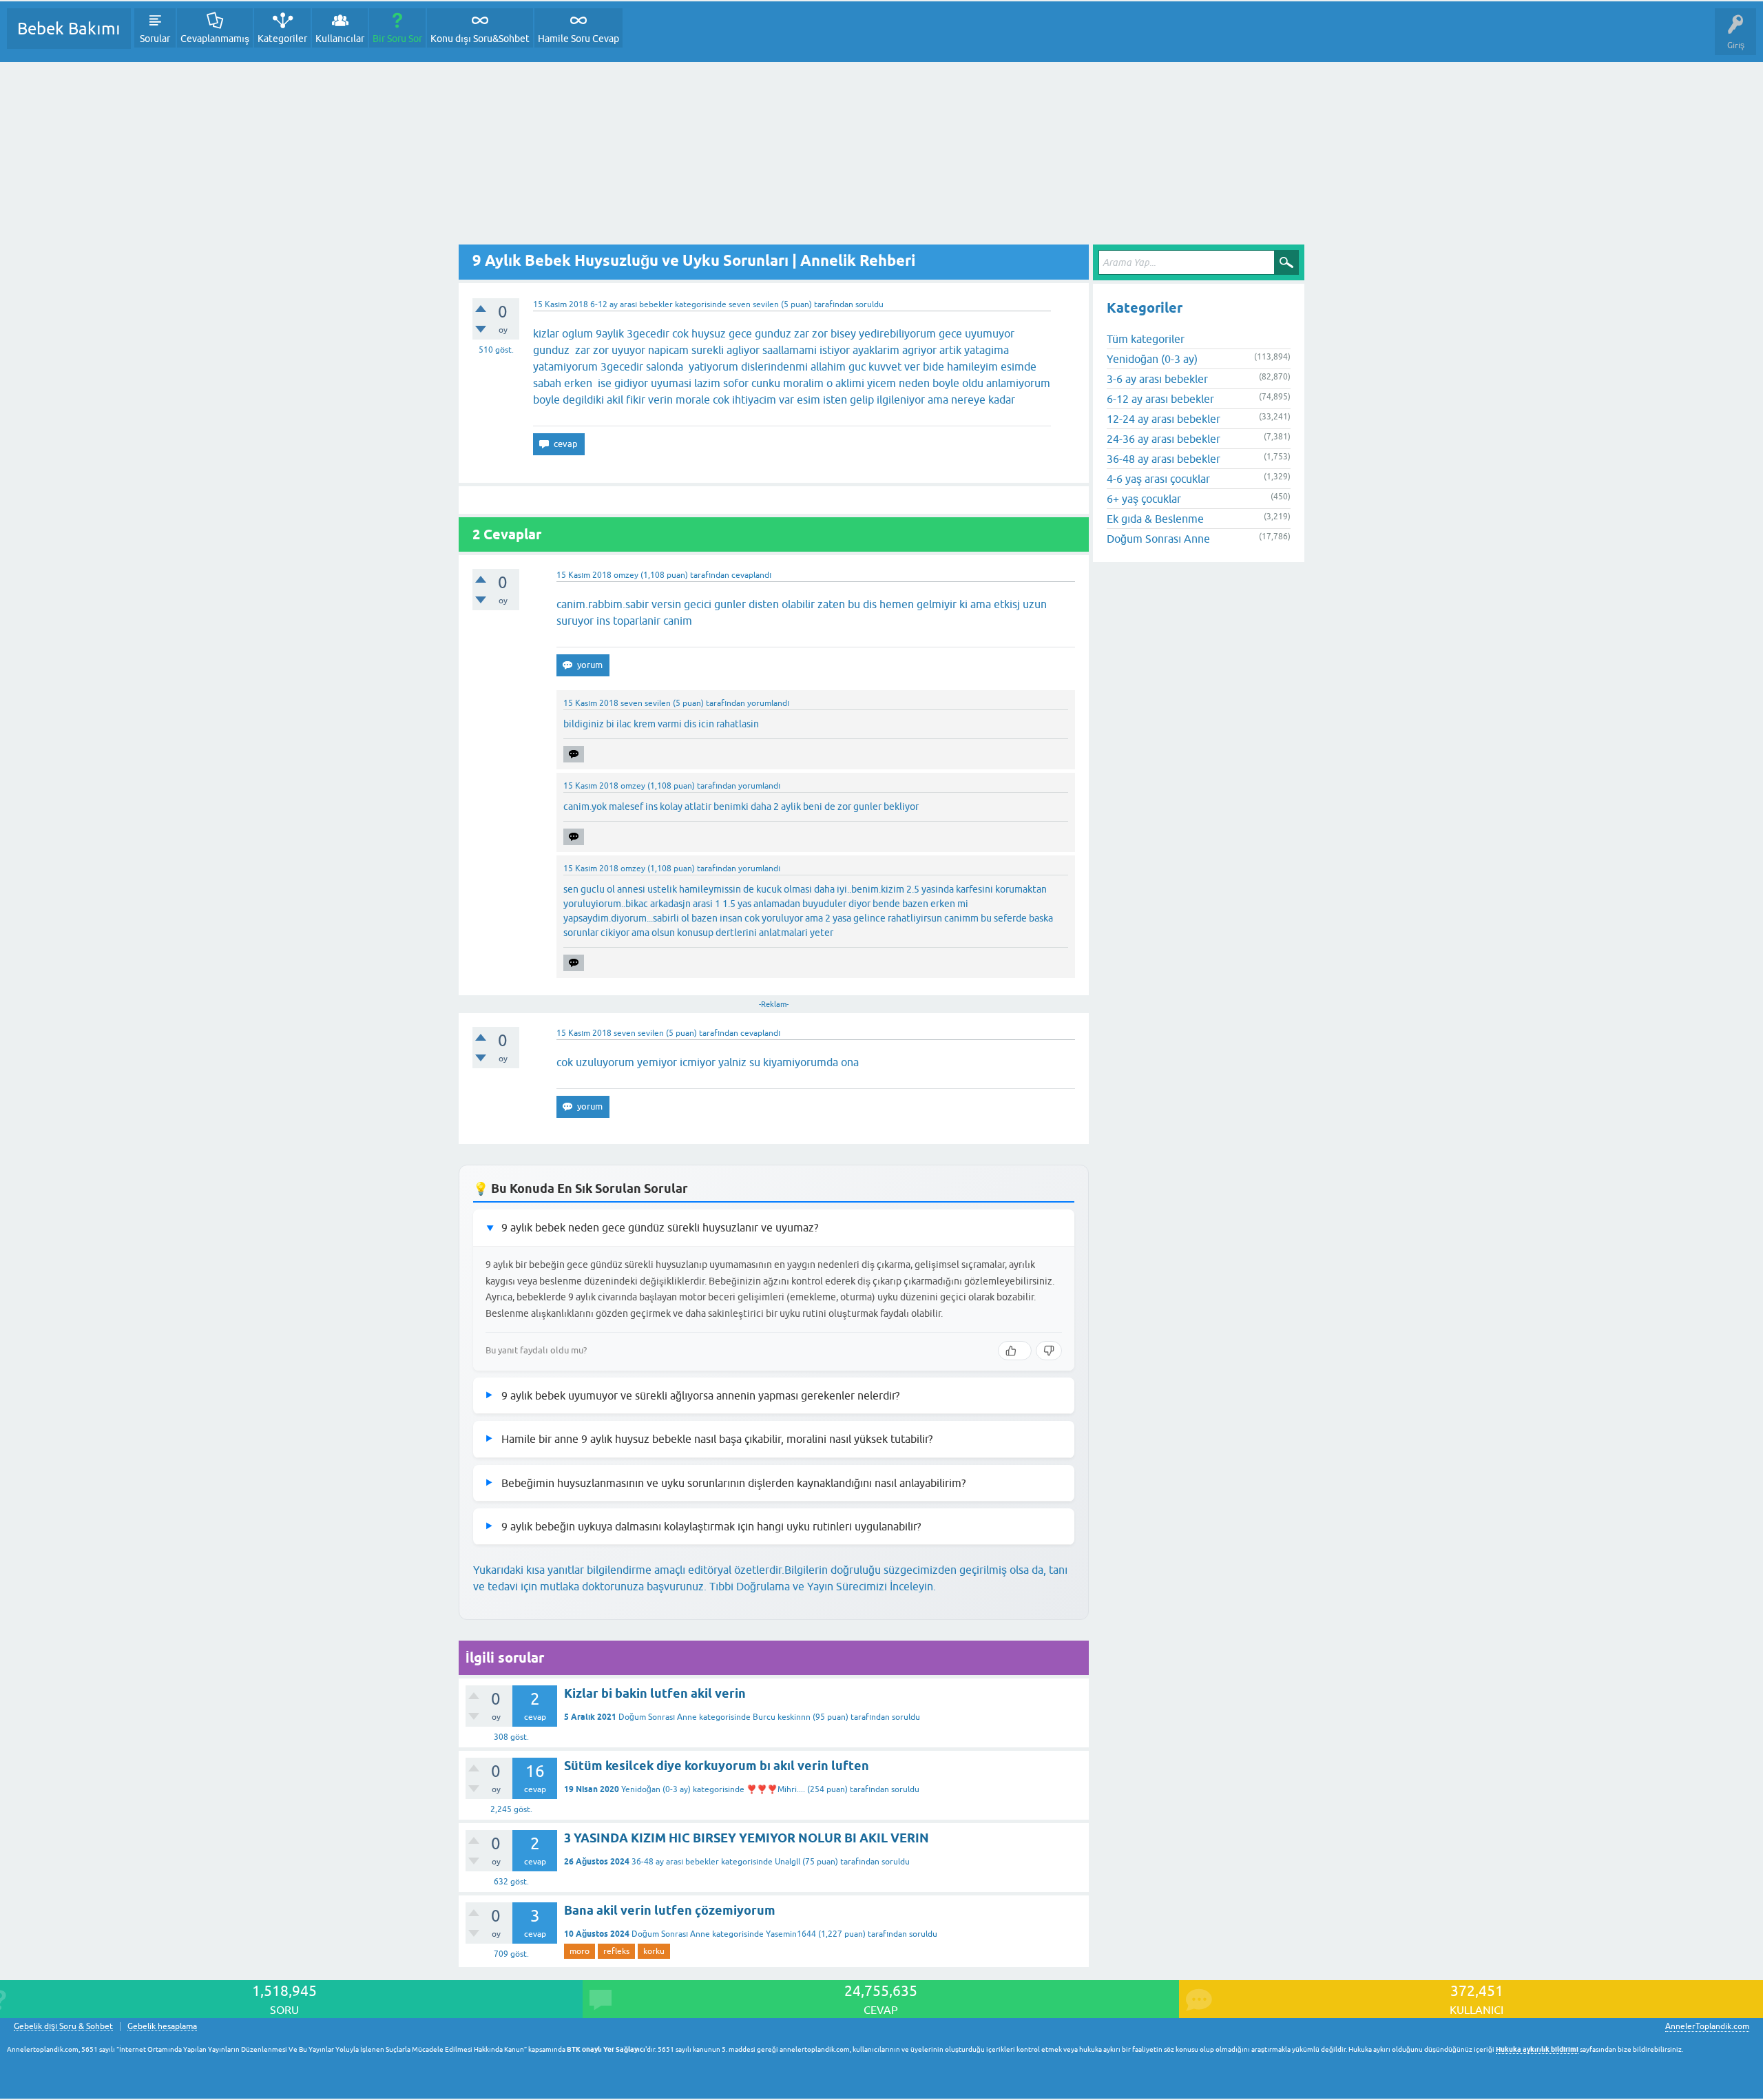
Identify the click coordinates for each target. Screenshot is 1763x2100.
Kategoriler (282, 39)
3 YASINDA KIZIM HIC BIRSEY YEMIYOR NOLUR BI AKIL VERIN (747, 1838)
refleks (616, 1951)
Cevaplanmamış (215, 39)
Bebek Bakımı (69, 29)
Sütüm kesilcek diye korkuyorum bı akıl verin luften (717, 1766)
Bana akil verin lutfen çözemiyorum (670, 1910)
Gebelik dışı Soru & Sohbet (63, 2027)
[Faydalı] (1015, 1351)
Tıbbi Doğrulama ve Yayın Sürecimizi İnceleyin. (823, 1586)
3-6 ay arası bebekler (1157, 379)
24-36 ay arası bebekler (1164, 439)
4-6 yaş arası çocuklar (1158, 479)
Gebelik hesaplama (162, 2027)
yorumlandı (768, 703)
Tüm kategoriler (1146, 339)
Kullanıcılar (340, 39)
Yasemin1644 (791, 1934)
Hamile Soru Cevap (578, 39)
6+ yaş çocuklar (1144, 499)
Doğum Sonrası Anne (658, 1717)
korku (654, 1951)
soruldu (869, 304)
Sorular (155, 39)
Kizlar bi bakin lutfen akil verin (655, 1693)
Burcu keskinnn (782, 1717)
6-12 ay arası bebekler (632, 304)
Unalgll (787, 1862)
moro (580, 1951)
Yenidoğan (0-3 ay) (656, 1789)
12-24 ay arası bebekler (1164, 419)
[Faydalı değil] (1049, 1351)
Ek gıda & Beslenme (1155, 519)
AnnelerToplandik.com (1707, 2026)
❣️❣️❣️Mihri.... (776, 1789)
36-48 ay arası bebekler (675, 1862)
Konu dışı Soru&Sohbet (480, 39)
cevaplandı (751, 575)
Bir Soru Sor (397, 39)
